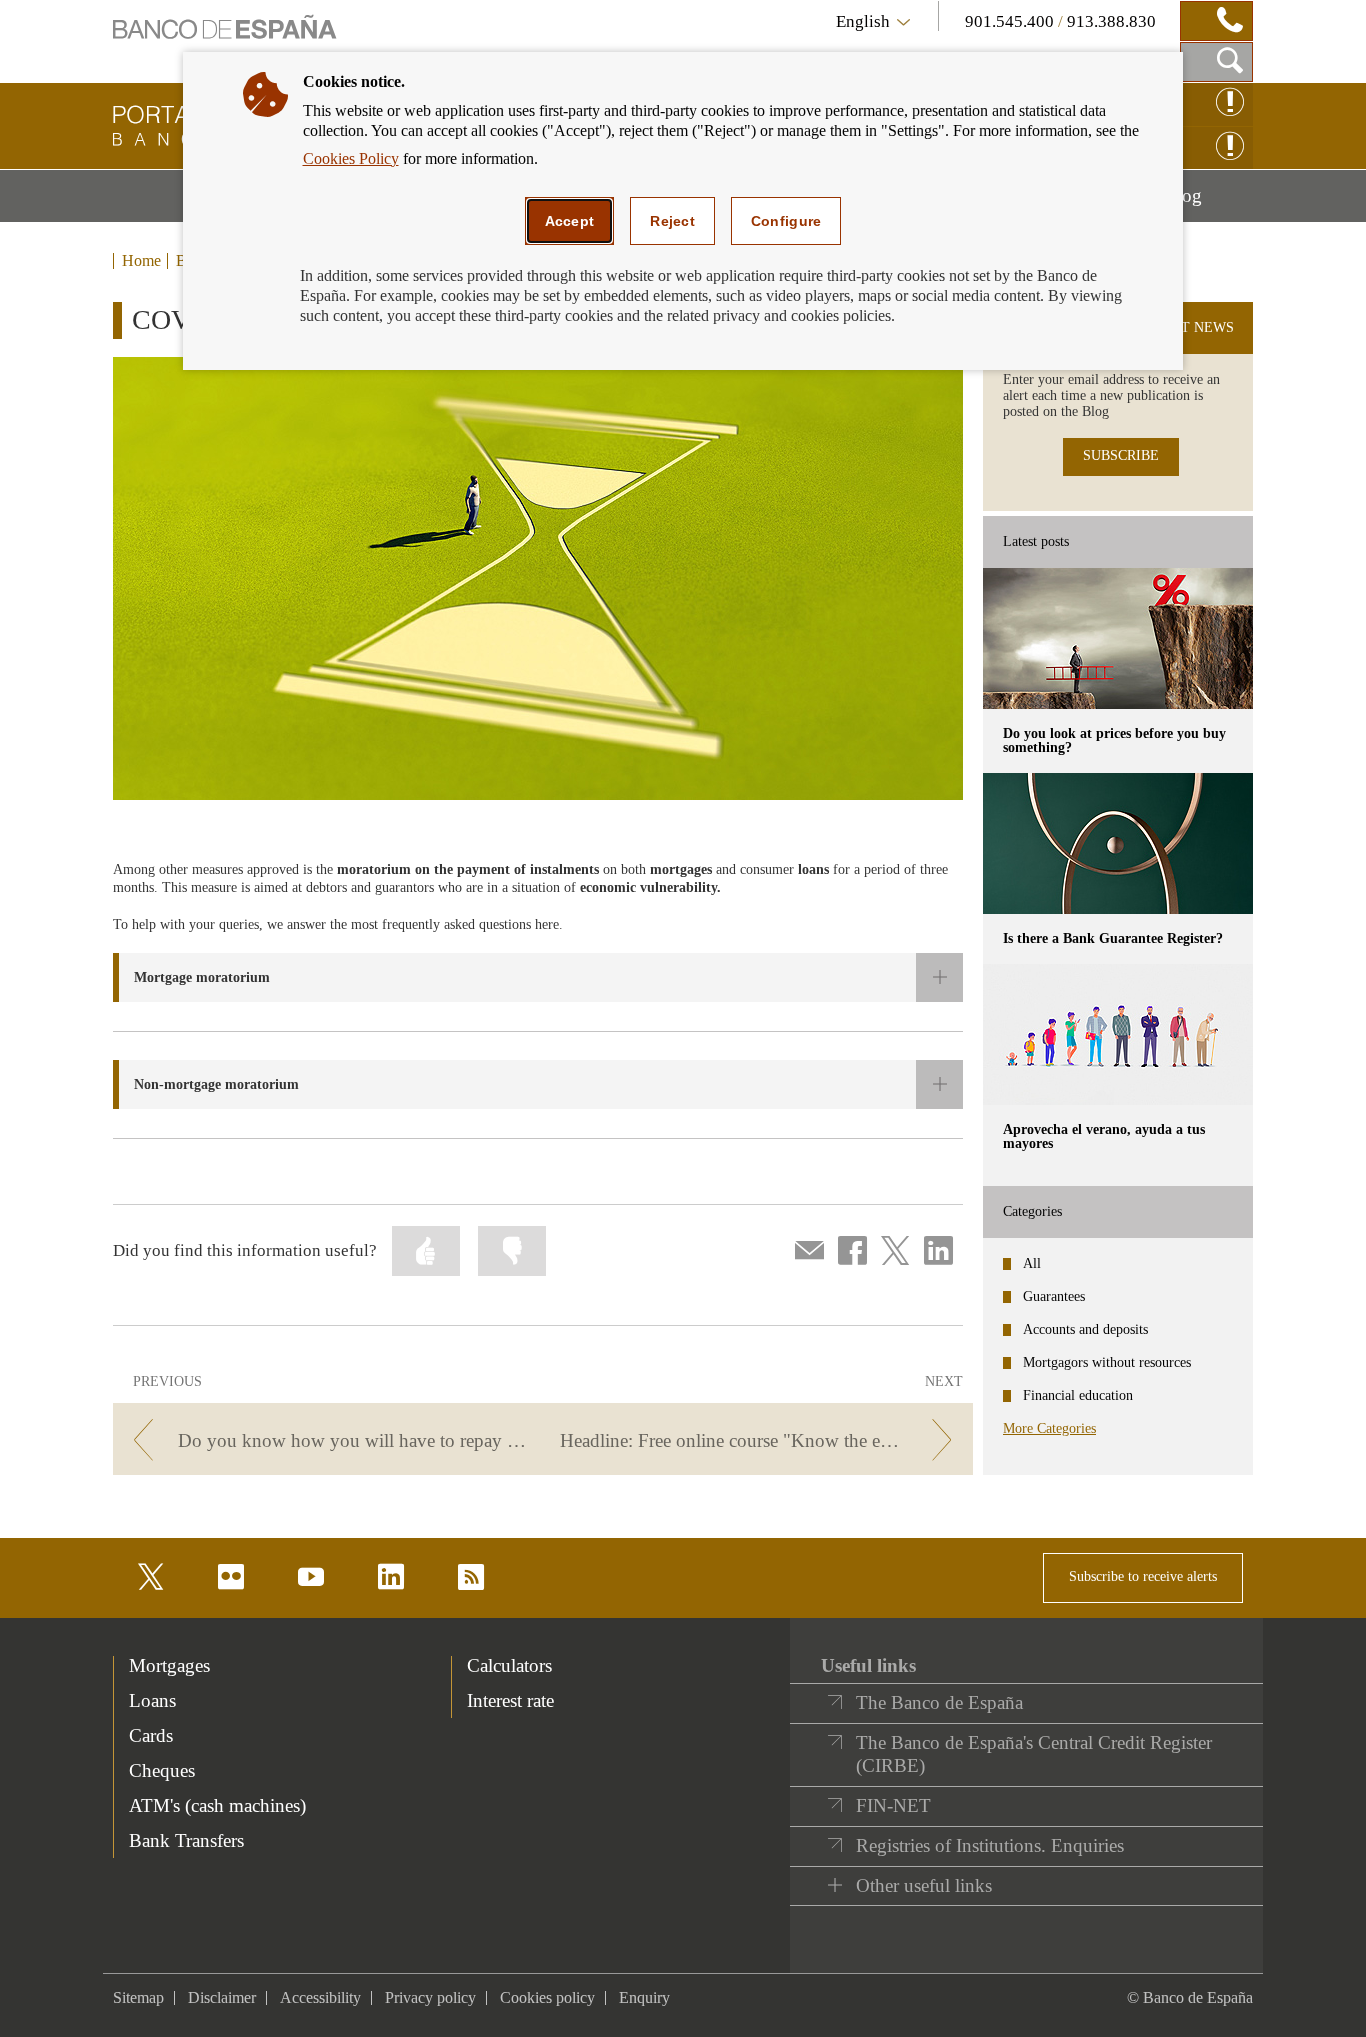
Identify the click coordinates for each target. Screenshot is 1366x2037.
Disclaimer (222, 1997)
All (1032, 1263)
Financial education (1078, 1395)
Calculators (509, 1665)
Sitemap (138, 1997)
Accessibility (320, 1997)
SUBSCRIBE (1121, 455)
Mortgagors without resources (1107, 1362)
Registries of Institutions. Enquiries (990, 1845)
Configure (786, 221)
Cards (151, 1735)
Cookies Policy (351, 158)
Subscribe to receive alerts (1143, 1576)
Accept (570, 221)
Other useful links (924, 1885)
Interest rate (510, 1700)
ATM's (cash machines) (217, 1805)
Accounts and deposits (1085, 1329)
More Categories (1049, 1428)
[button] (538, 977)
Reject (672, 221)
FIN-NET (893, 1805)
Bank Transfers (186, 1840)
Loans (152, 1700)
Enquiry (644, 1997)
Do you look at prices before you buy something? (1114, 740)
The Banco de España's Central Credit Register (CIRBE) (1034, 1754)
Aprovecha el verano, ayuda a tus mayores (1104, 1136)
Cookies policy (547, 1997)
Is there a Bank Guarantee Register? (1113, 938)
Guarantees (1054, 1296)
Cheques (162, 1770)
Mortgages (169, 1665)
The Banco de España (939, 1702)
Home (141, 261)
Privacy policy (430, 1997)
